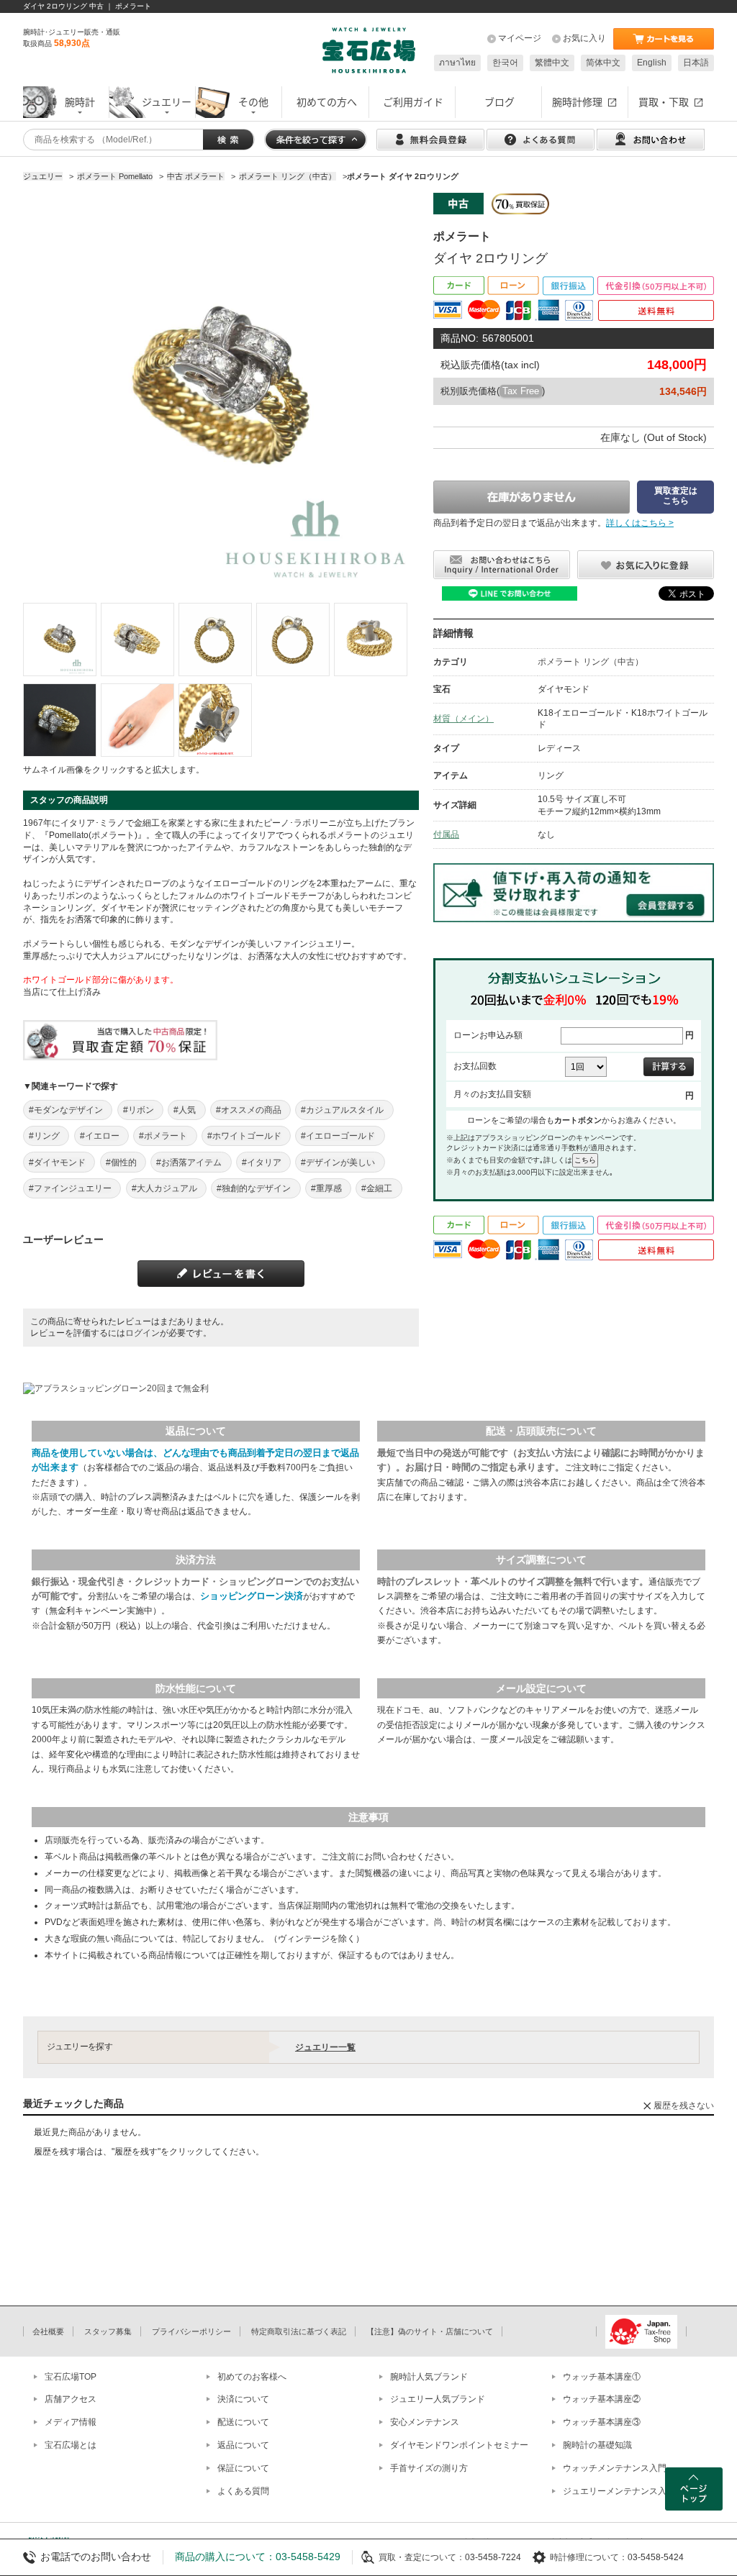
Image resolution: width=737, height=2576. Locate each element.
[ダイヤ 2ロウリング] (60, 640)
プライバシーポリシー (191, 2331)
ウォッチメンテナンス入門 (615, 2468)
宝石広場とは (71, 2445)
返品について (243, 2445)
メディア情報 (71, 2422)
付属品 (446, 834)
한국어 (505, 63)
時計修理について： (589, 2557)
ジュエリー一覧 (325, 2047)
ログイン (143, 1333)
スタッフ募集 (108, 2331)
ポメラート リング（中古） (591, 662)
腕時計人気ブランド (429, 2377)
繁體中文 (552, 63)
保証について (243, 2468)
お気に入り (584, 38)
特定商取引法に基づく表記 (299, 2331)
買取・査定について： (422, 2557)
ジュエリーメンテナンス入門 (619, 2491)
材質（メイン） (464, 719)
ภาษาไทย (457, 63)
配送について (243, 2422)
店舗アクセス (71, 2399)
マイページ (520, 38)
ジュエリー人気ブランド (438, 2399)
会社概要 (48, 2331)
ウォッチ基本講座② (602, 2399)
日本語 (696, 63)
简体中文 (603, 63)
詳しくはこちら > (640, 523)
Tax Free (521, 391)
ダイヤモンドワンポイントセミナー (459, 2445)
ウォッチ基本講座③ (602, 2422)
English (652, 63)
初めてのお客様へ (252, 2377)
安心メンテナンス (425, 2422)
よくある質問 (243, 2491)
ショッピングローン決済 (252, 1596)
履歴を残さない (684, 2106)
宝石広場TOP (71, 2377)
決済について (243, 2399)
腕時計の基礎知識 (597, 2445)
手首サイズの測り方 (429, 2468)
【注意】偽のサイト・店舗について (430, 2331)
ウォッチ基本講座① (602, 2377)
